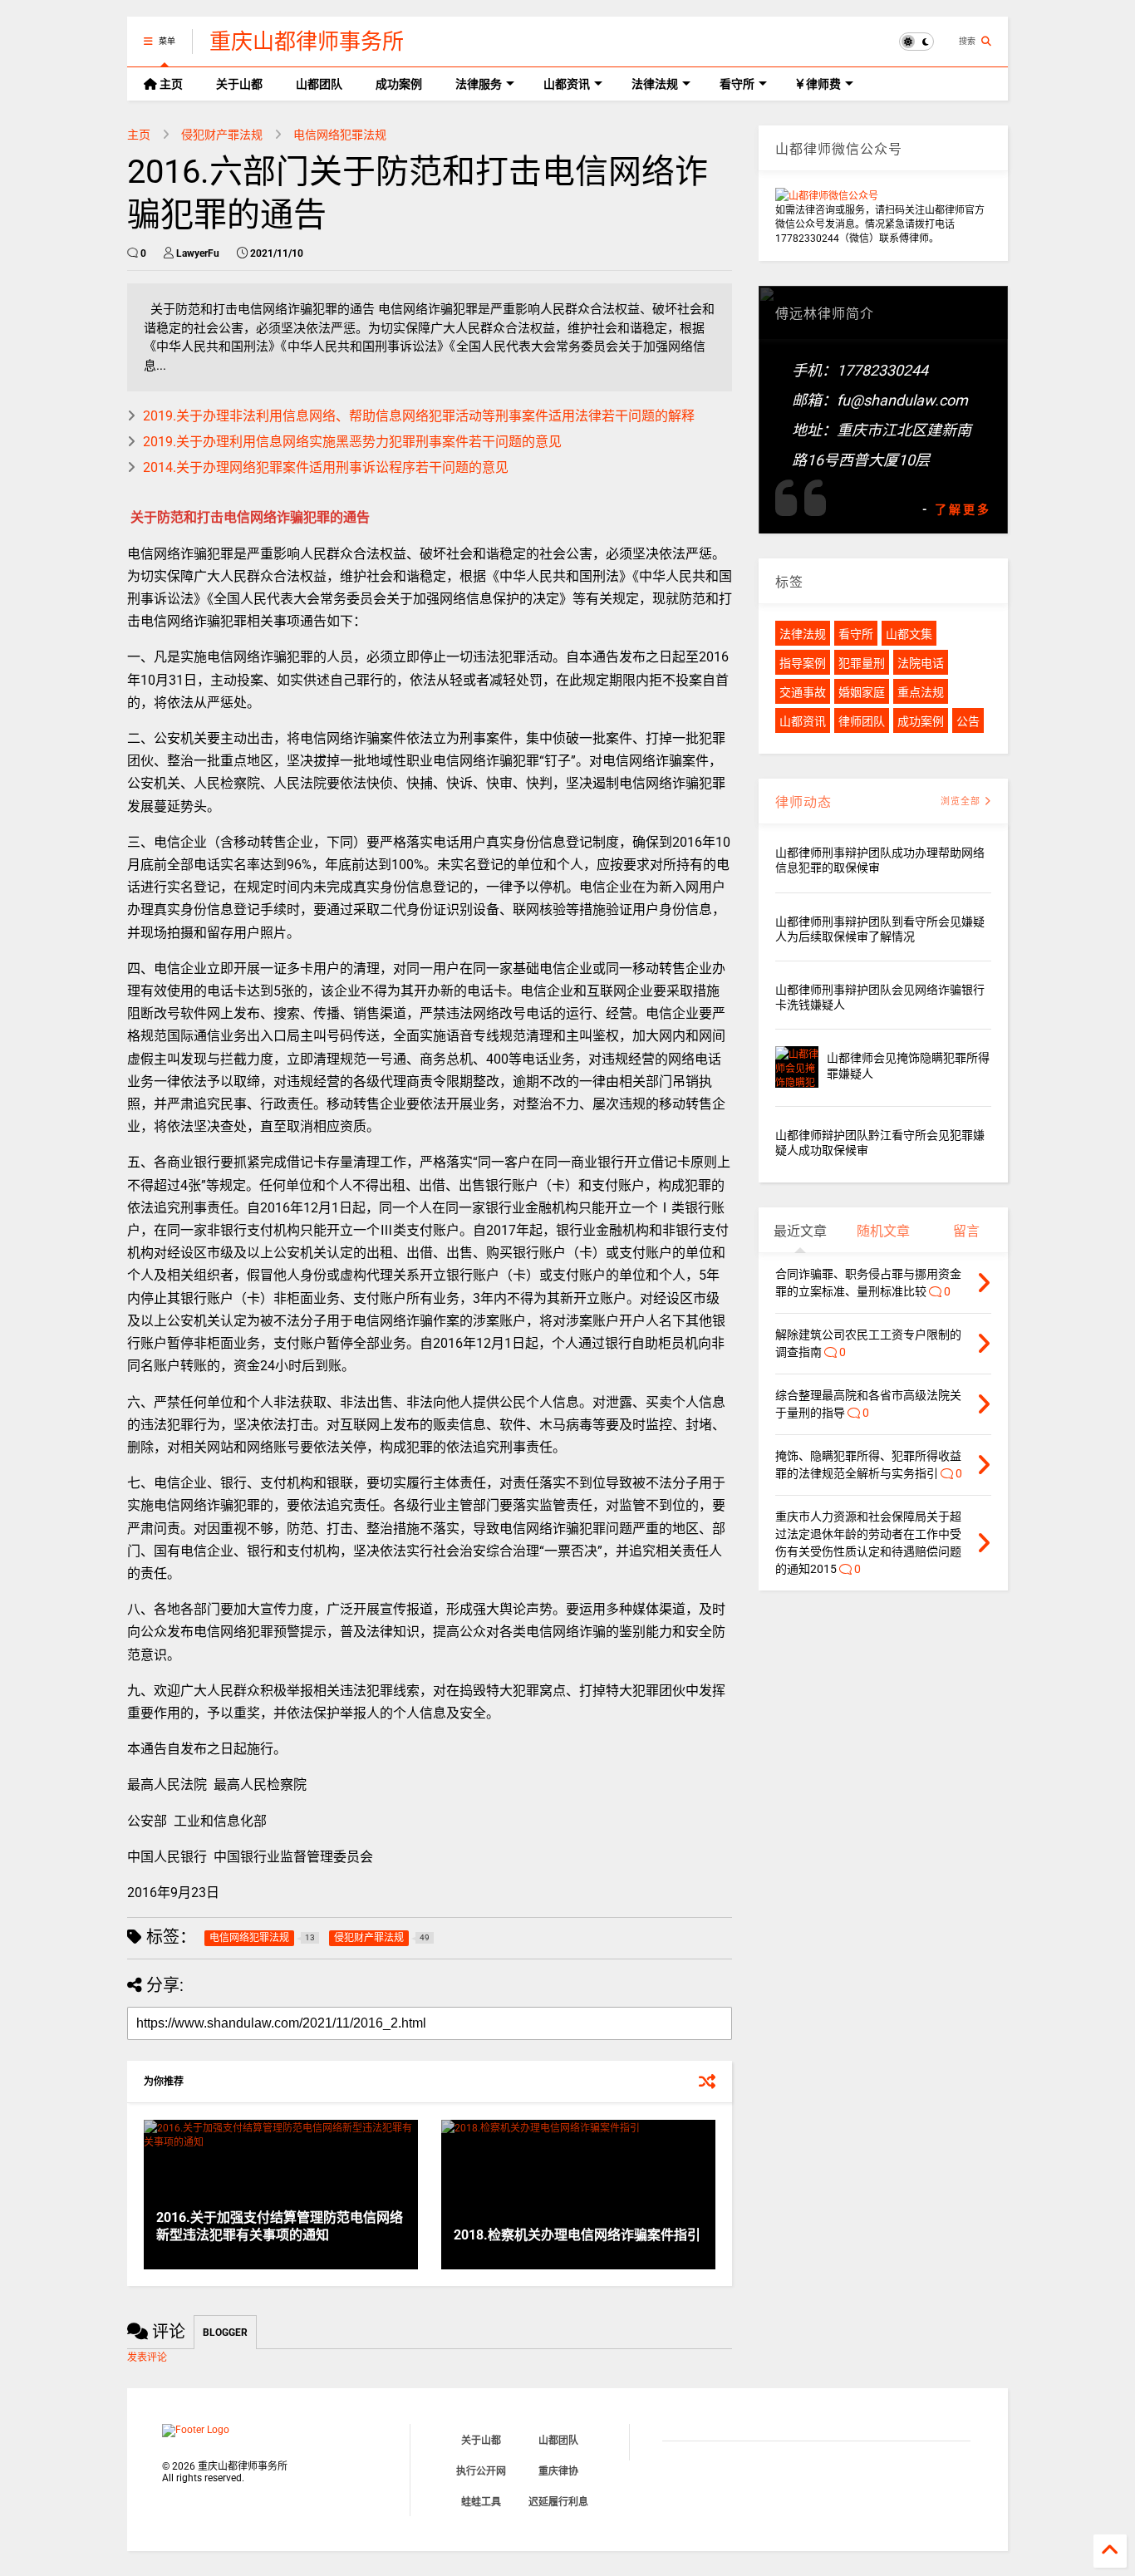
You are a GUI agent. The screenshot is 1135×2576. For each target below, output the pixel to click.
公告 (968, 721)
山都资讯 (567, 84)
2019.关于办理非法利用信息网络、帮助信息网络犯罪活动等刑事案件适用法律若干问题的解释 (419, 416)
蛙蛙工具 (481, 2502)
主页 (170, 84)
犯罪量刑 (862, 663)
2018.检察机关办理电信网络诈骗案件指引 (577, 2235)
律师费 (822, 84)
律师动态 (803, 802)
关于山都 (239, 84)
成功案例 (399, 84)
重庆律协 (558, 2471)
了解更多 (963, 509)
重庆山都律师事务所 (307, 42)
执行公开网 (481, 2471)
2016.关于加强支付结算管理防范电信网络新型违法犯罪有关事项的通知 (280, 2226)
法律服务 (479, 84)
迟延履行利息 (558, 2502)
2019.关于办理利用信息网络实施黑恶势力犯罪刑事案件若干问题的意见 (352, 442)
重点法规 (921, 692)
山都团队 (319, 84)
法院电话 (921, 663)
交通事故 (803, 692)
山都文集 (909, 634)
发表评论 (147, 2357)
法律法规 (655, 84)
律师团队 (862, 721)
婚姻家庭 (862, 692)
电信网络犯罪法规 (340, 135)
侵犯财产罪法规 (222, 135)
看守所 (737, 84)
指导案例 (803, 663)
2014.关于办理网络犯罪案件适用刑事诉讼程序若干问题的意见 (326, 467)
